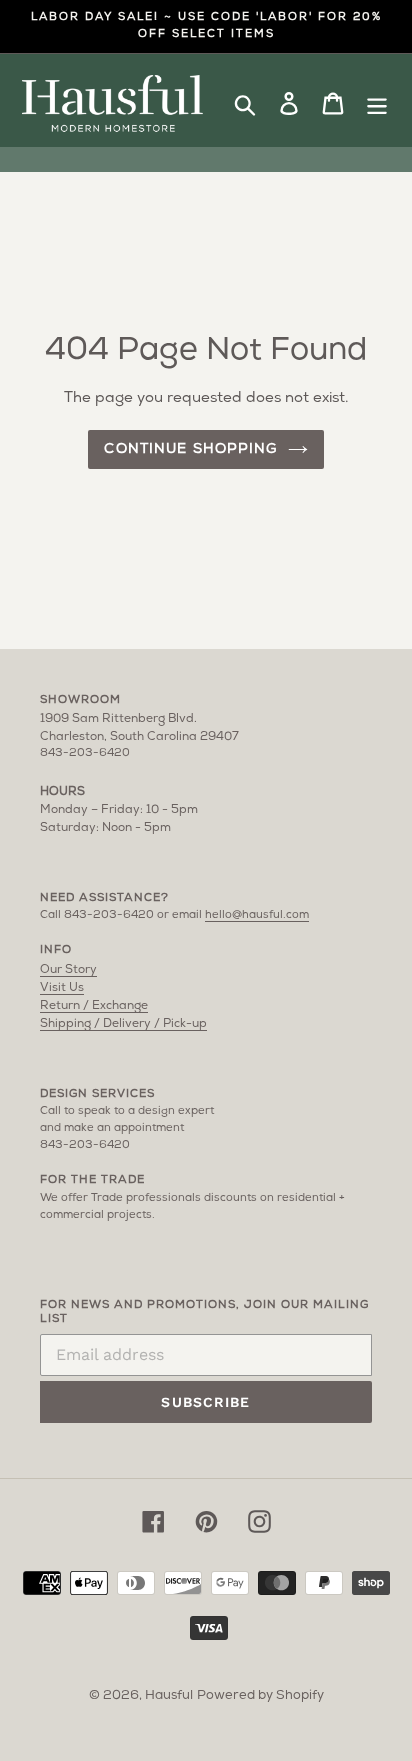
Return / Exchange (94, 1006)
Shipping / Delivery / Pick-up (123, 1024)
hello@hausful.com (257, 915)
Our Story (68, 970)
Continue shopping (190, 449)
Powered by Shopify (260, 1695)
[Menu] (377, 104)
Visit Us (62, 988)
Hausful (169, 1695)
